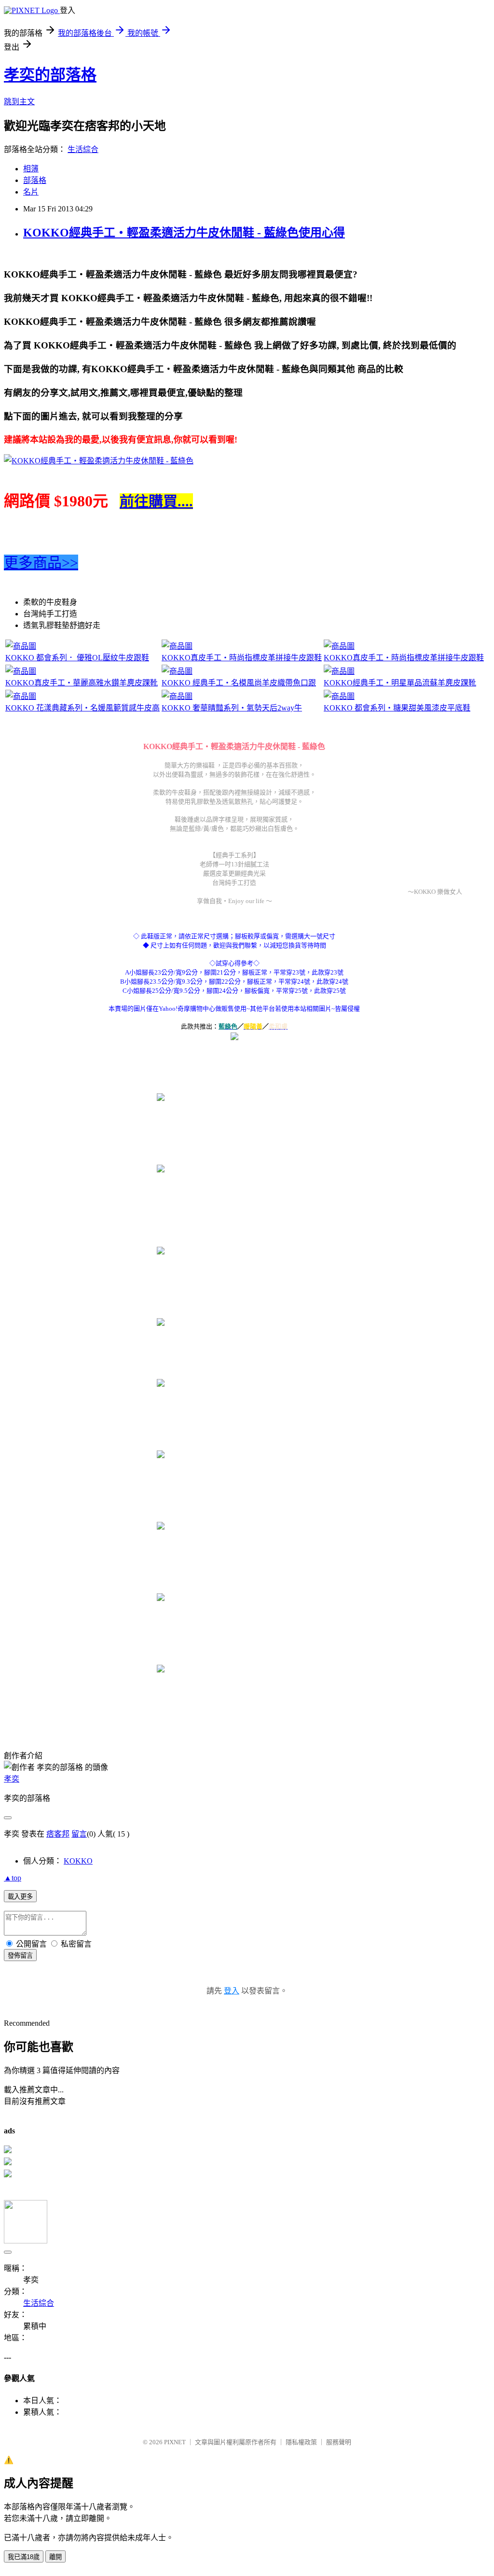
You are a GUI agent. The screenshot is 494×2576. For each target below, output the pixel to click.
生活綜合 (83, 149)
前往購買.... (156, 501)
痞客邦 (58, 1834)
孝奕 (12, 1779)
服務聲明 (339, 2442)
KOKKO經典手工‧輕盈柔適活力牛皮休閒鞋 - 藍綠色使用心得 (184, 233)
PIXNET (175, 2442)
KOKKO (78, 1861)
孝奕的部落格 (50, 75)
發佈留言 (20, 1956)
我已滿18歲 (24, 2557)
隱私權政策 (301, 2442)
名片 (31, 192)
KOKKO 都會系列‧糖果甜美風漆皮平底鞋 (397, 708)
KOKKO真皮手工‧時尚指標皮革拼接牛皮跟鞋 (242, 658)
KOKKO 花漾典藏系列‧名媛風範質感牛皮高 (82, 708)
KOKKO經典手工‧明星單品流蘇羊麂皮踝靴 (400, 683)
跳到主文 (19, 102)
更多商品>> (41, 563)
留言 (79, 1834)
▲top (13, 1878)
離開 (55, 2557)
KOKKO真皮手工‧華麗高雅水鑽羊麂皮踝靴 (82, 683)
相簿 (31, 169)
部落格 (35, 180)
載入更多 (20, 1897)
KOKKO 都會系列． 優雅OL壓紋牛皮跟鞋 (77, 658)
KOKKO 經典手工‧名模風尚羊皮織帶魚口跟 (239, 683)
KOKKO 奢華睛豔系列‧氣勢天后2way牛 (232, 708)
